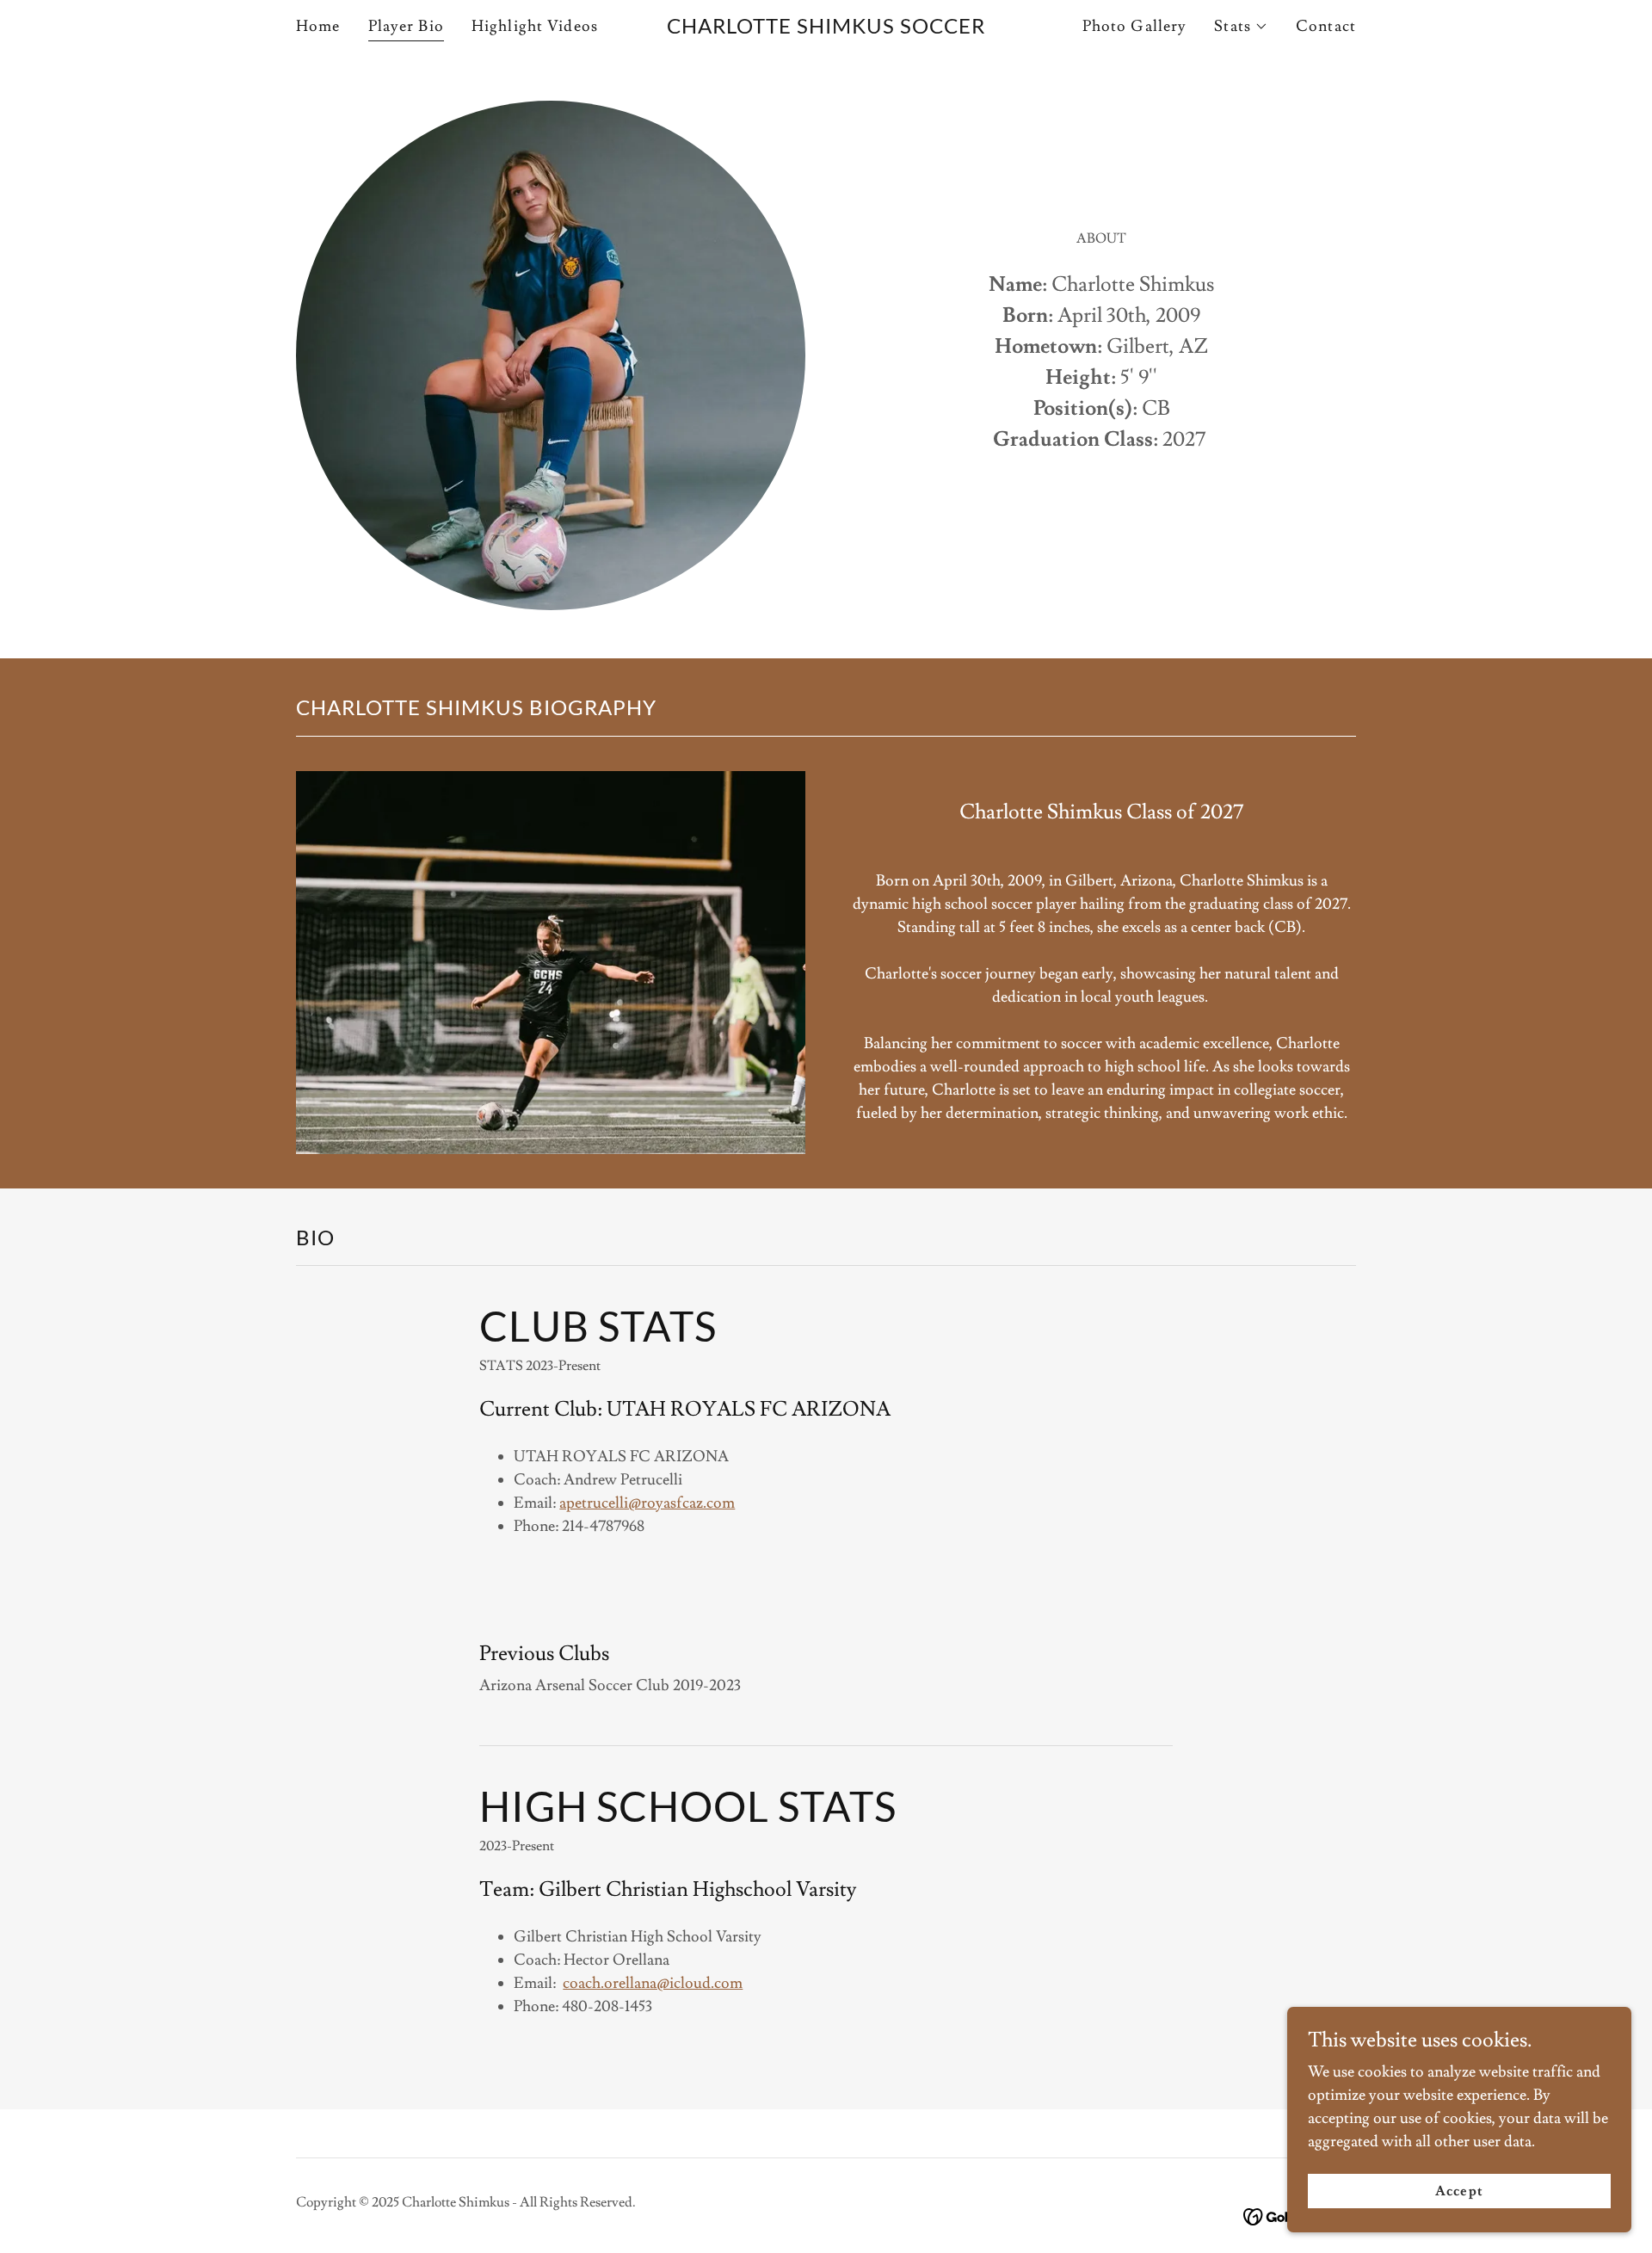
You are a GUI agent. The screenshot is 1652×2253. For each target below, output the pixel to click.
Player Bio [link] (406, 26)
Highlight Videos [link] (535, 26)
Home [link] (318, 26)
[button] (1241, 27)
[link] (826, 29)
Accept (1459, 2191)
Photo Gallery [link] (1135, 26)
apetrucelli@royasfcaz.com (647, 1503)
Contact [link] (1326, 26)
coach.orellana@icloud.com (653, 1983)
